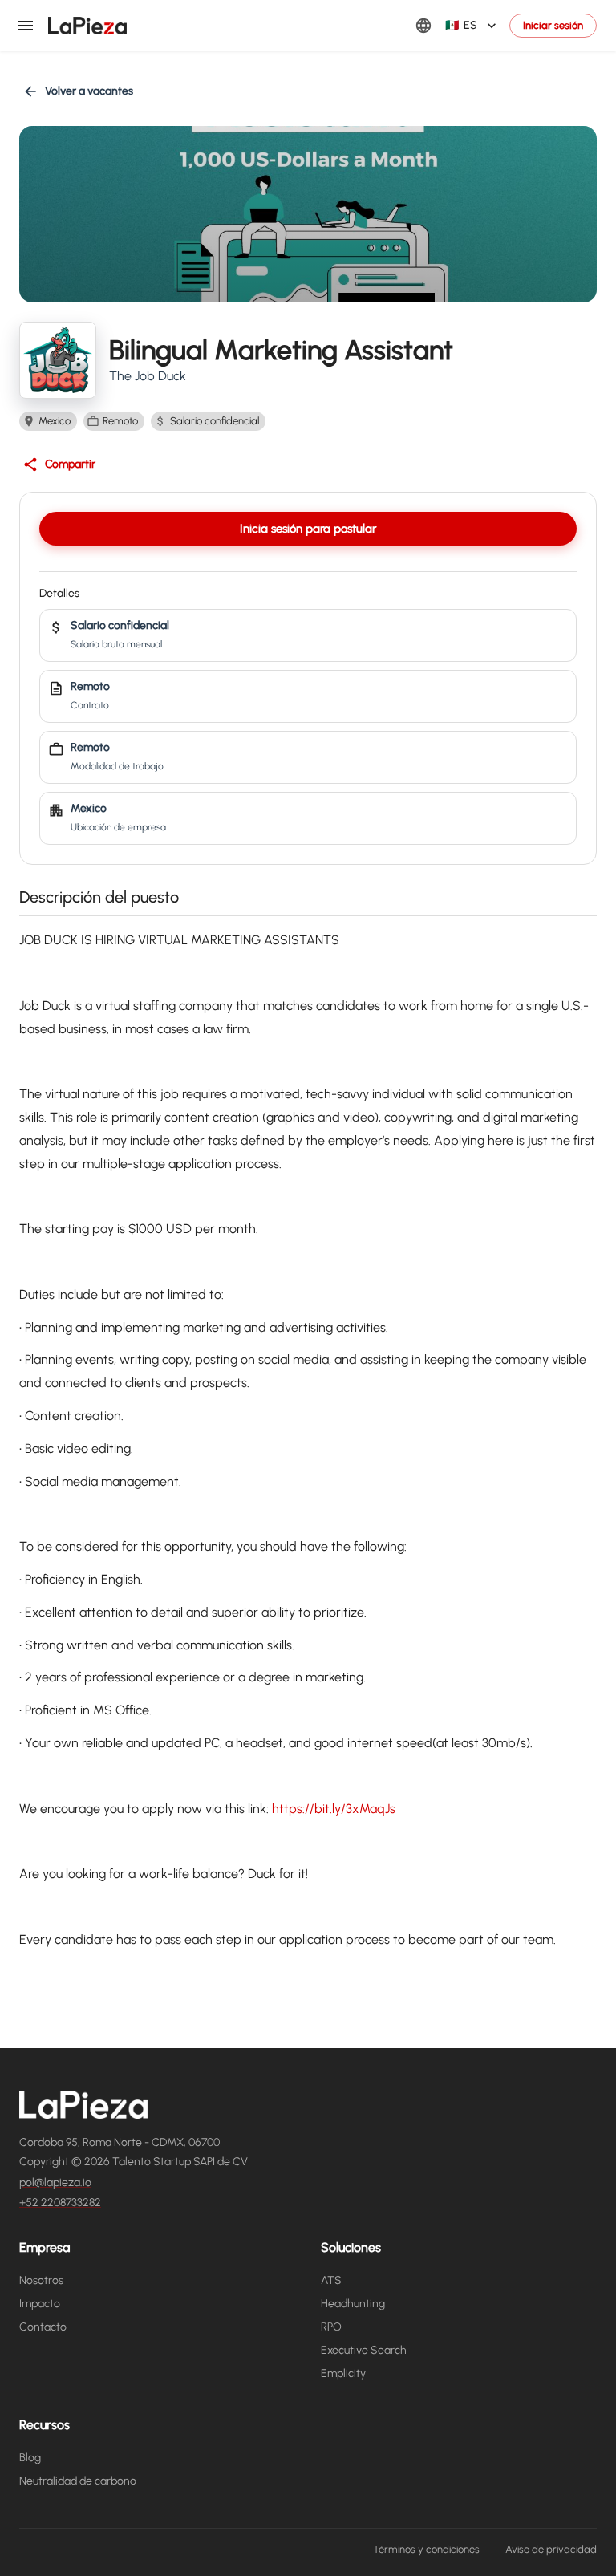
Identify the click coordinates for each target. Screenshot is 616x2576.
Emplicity (343, 2373)
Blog (30, 2458)
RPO (331, 2327)
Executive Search (364, 2350)
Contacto (43, 2327)
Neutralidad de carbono (78, 2481)
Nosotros (41, 2280)
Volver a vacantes (89, 91)
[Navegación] (26, 26)
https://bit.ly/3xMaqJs (334, 1809)
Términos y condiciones (426, 2549)
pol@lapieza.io (55, 2183)
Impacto (40, 2304)
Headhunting (353, 2304)
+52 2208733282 (60, 2203)
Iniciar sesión (553, 25)
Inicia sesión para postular (308, 529)
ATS (331, 2280)
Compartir (70, 464)
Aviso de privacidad (551, 2549)
